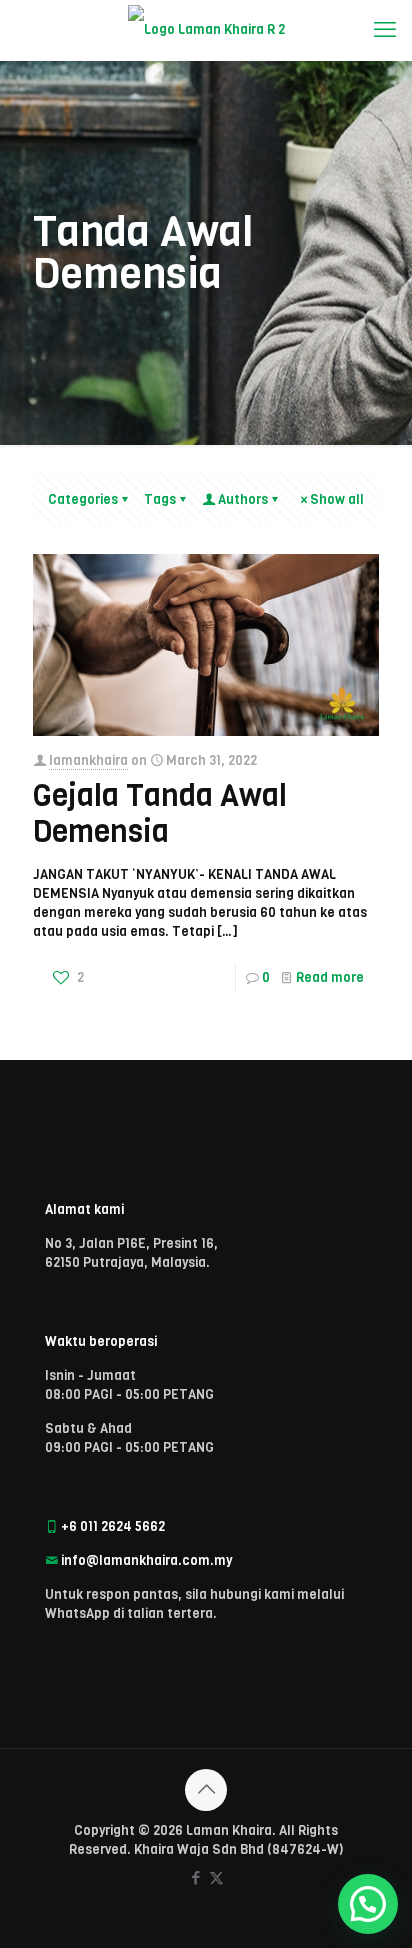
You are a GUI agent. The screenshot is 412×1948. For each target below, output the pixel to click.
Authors (243, 499)
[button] (368, 1904)
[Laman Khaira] (206, 30)
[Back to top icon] (206, 1790)
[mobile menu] (385, 30)
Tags (160, 499)
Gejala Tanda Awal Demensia (160, 814)
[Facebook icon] (195, 1878)
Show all (337, 499)
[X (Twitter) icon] (216, 1878)
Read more (330, 977)
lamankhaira (88, 760)
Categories (83, 499)
